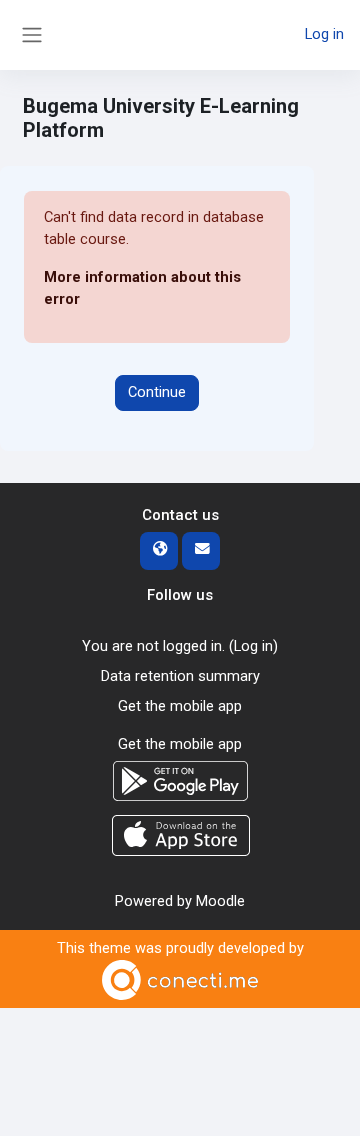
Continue (157, 392)
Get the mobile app (180, 706)
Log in (324, 34)
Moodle (220, 901)
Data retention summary (180, 676)
